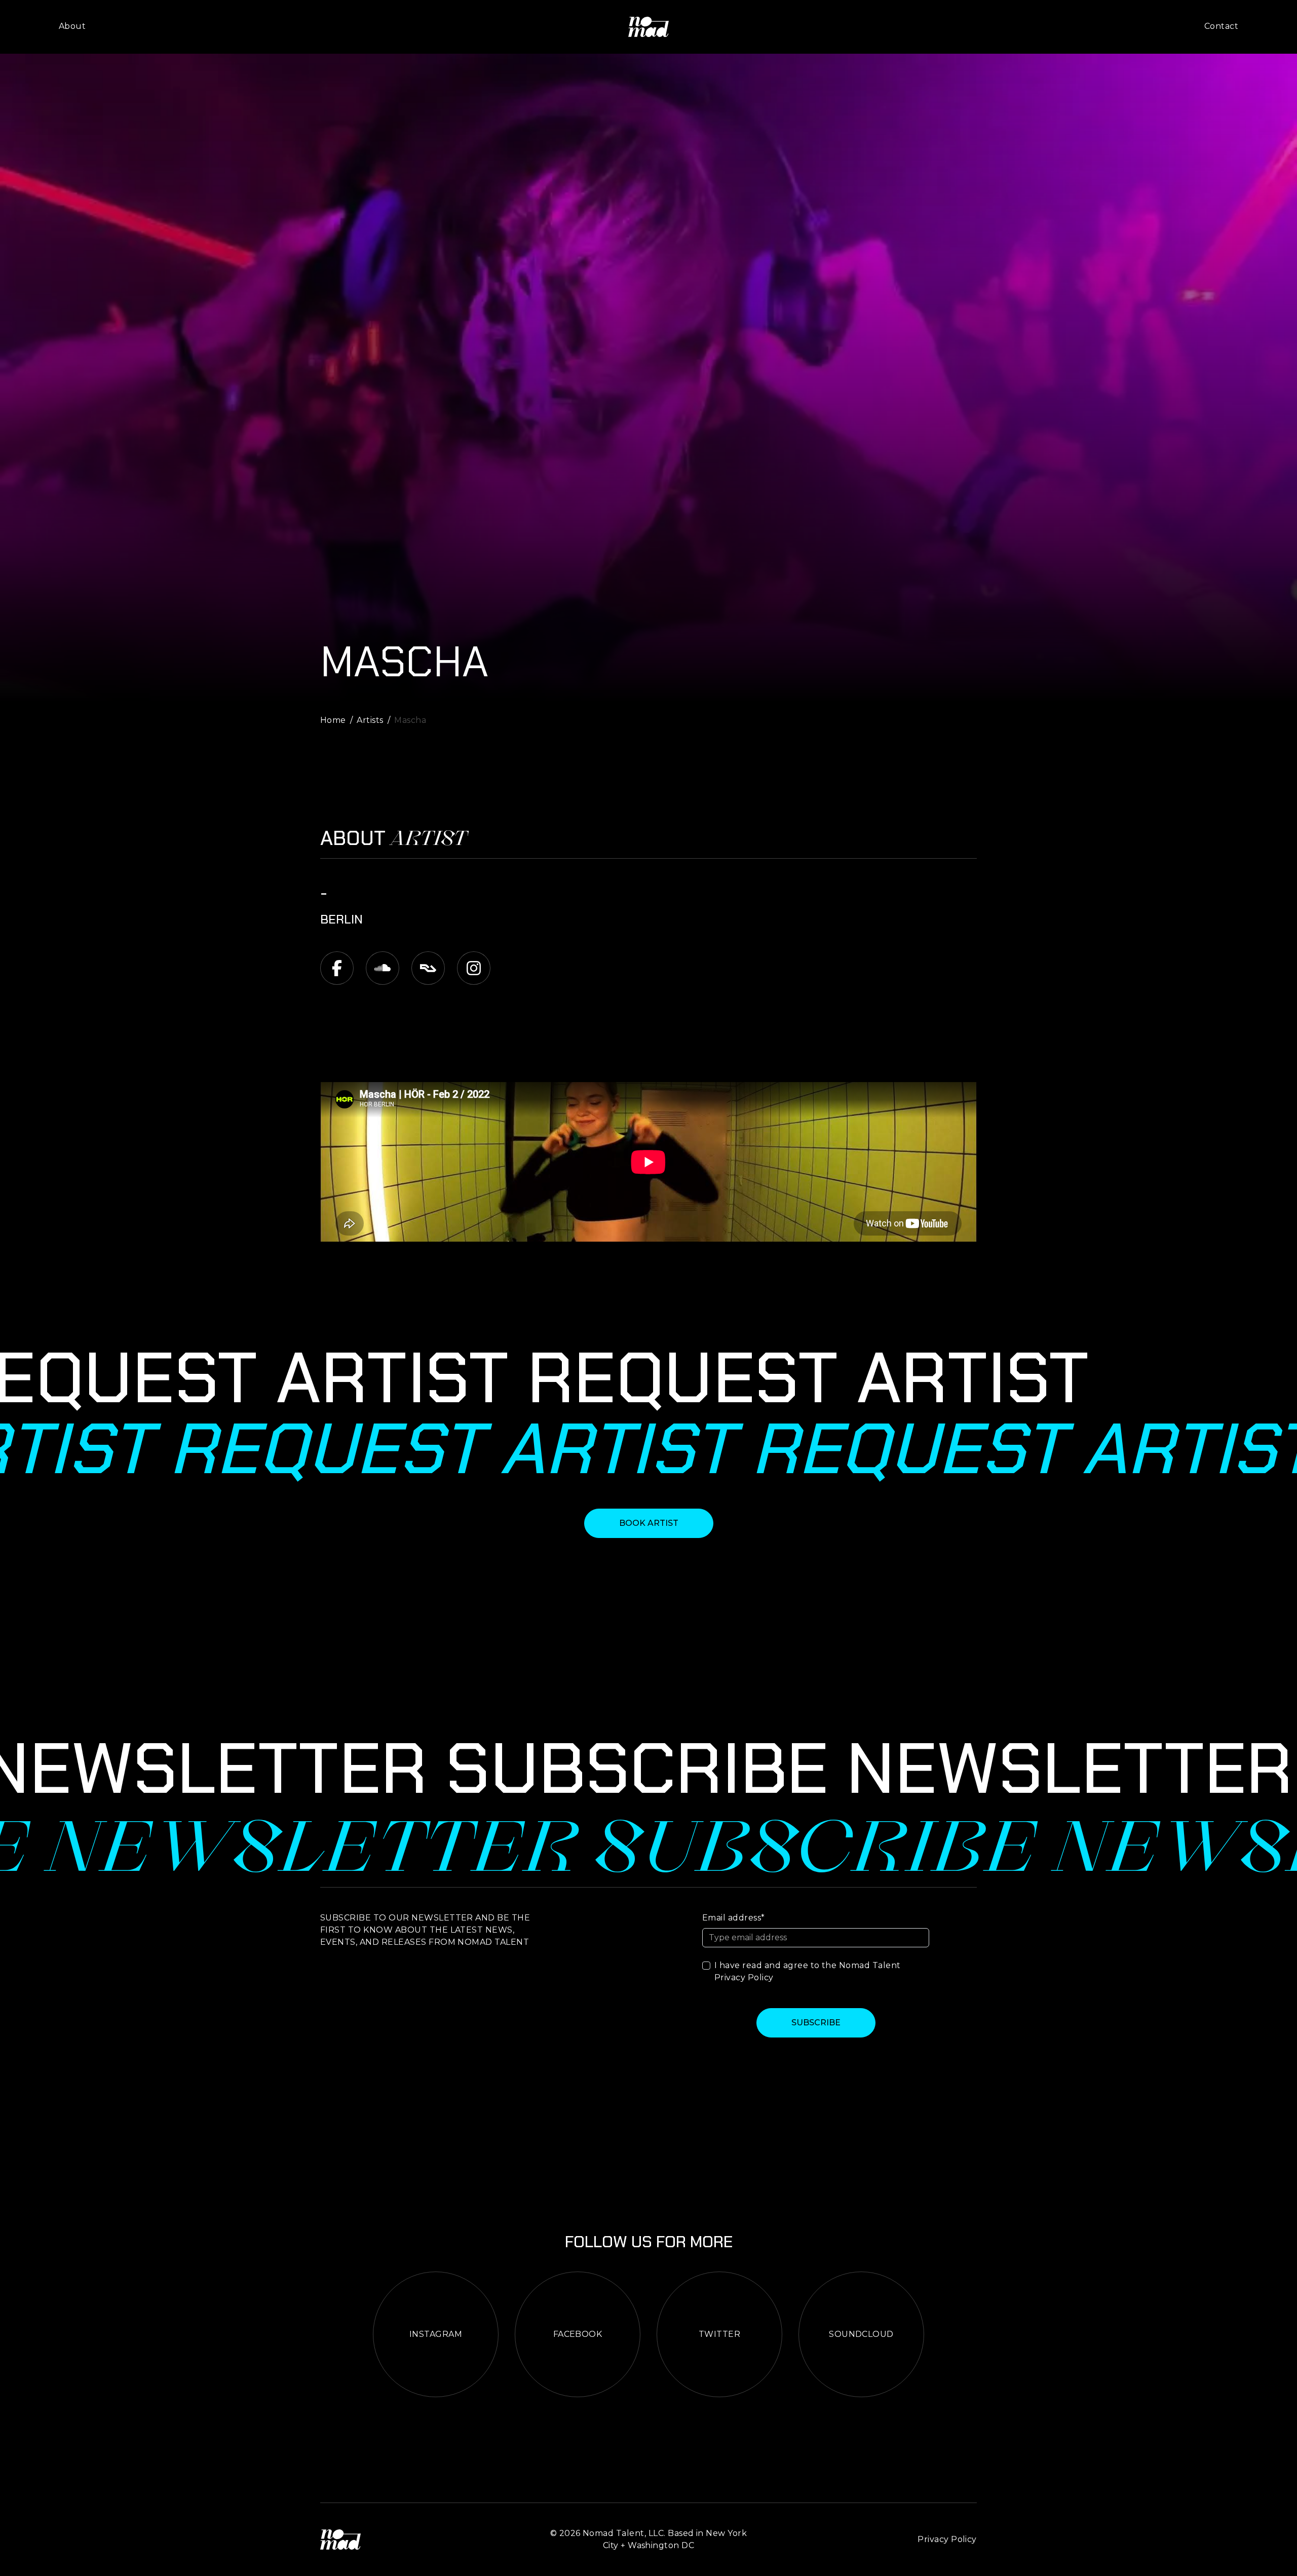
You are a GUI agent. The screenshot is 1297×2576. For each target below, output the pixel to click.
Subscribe (816, 2023)
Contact (1221, 26)
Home (333, 720)
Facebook (578, 2334)
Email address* (734, 1918)
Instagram (436, 2334)
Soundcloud (861, 2334)
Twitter (719, 2334)
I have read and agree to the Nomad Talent (808, 1971)
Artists (370, 720)
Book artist (649, 1523)
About (72, 26)
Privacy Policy (744, 1977)
